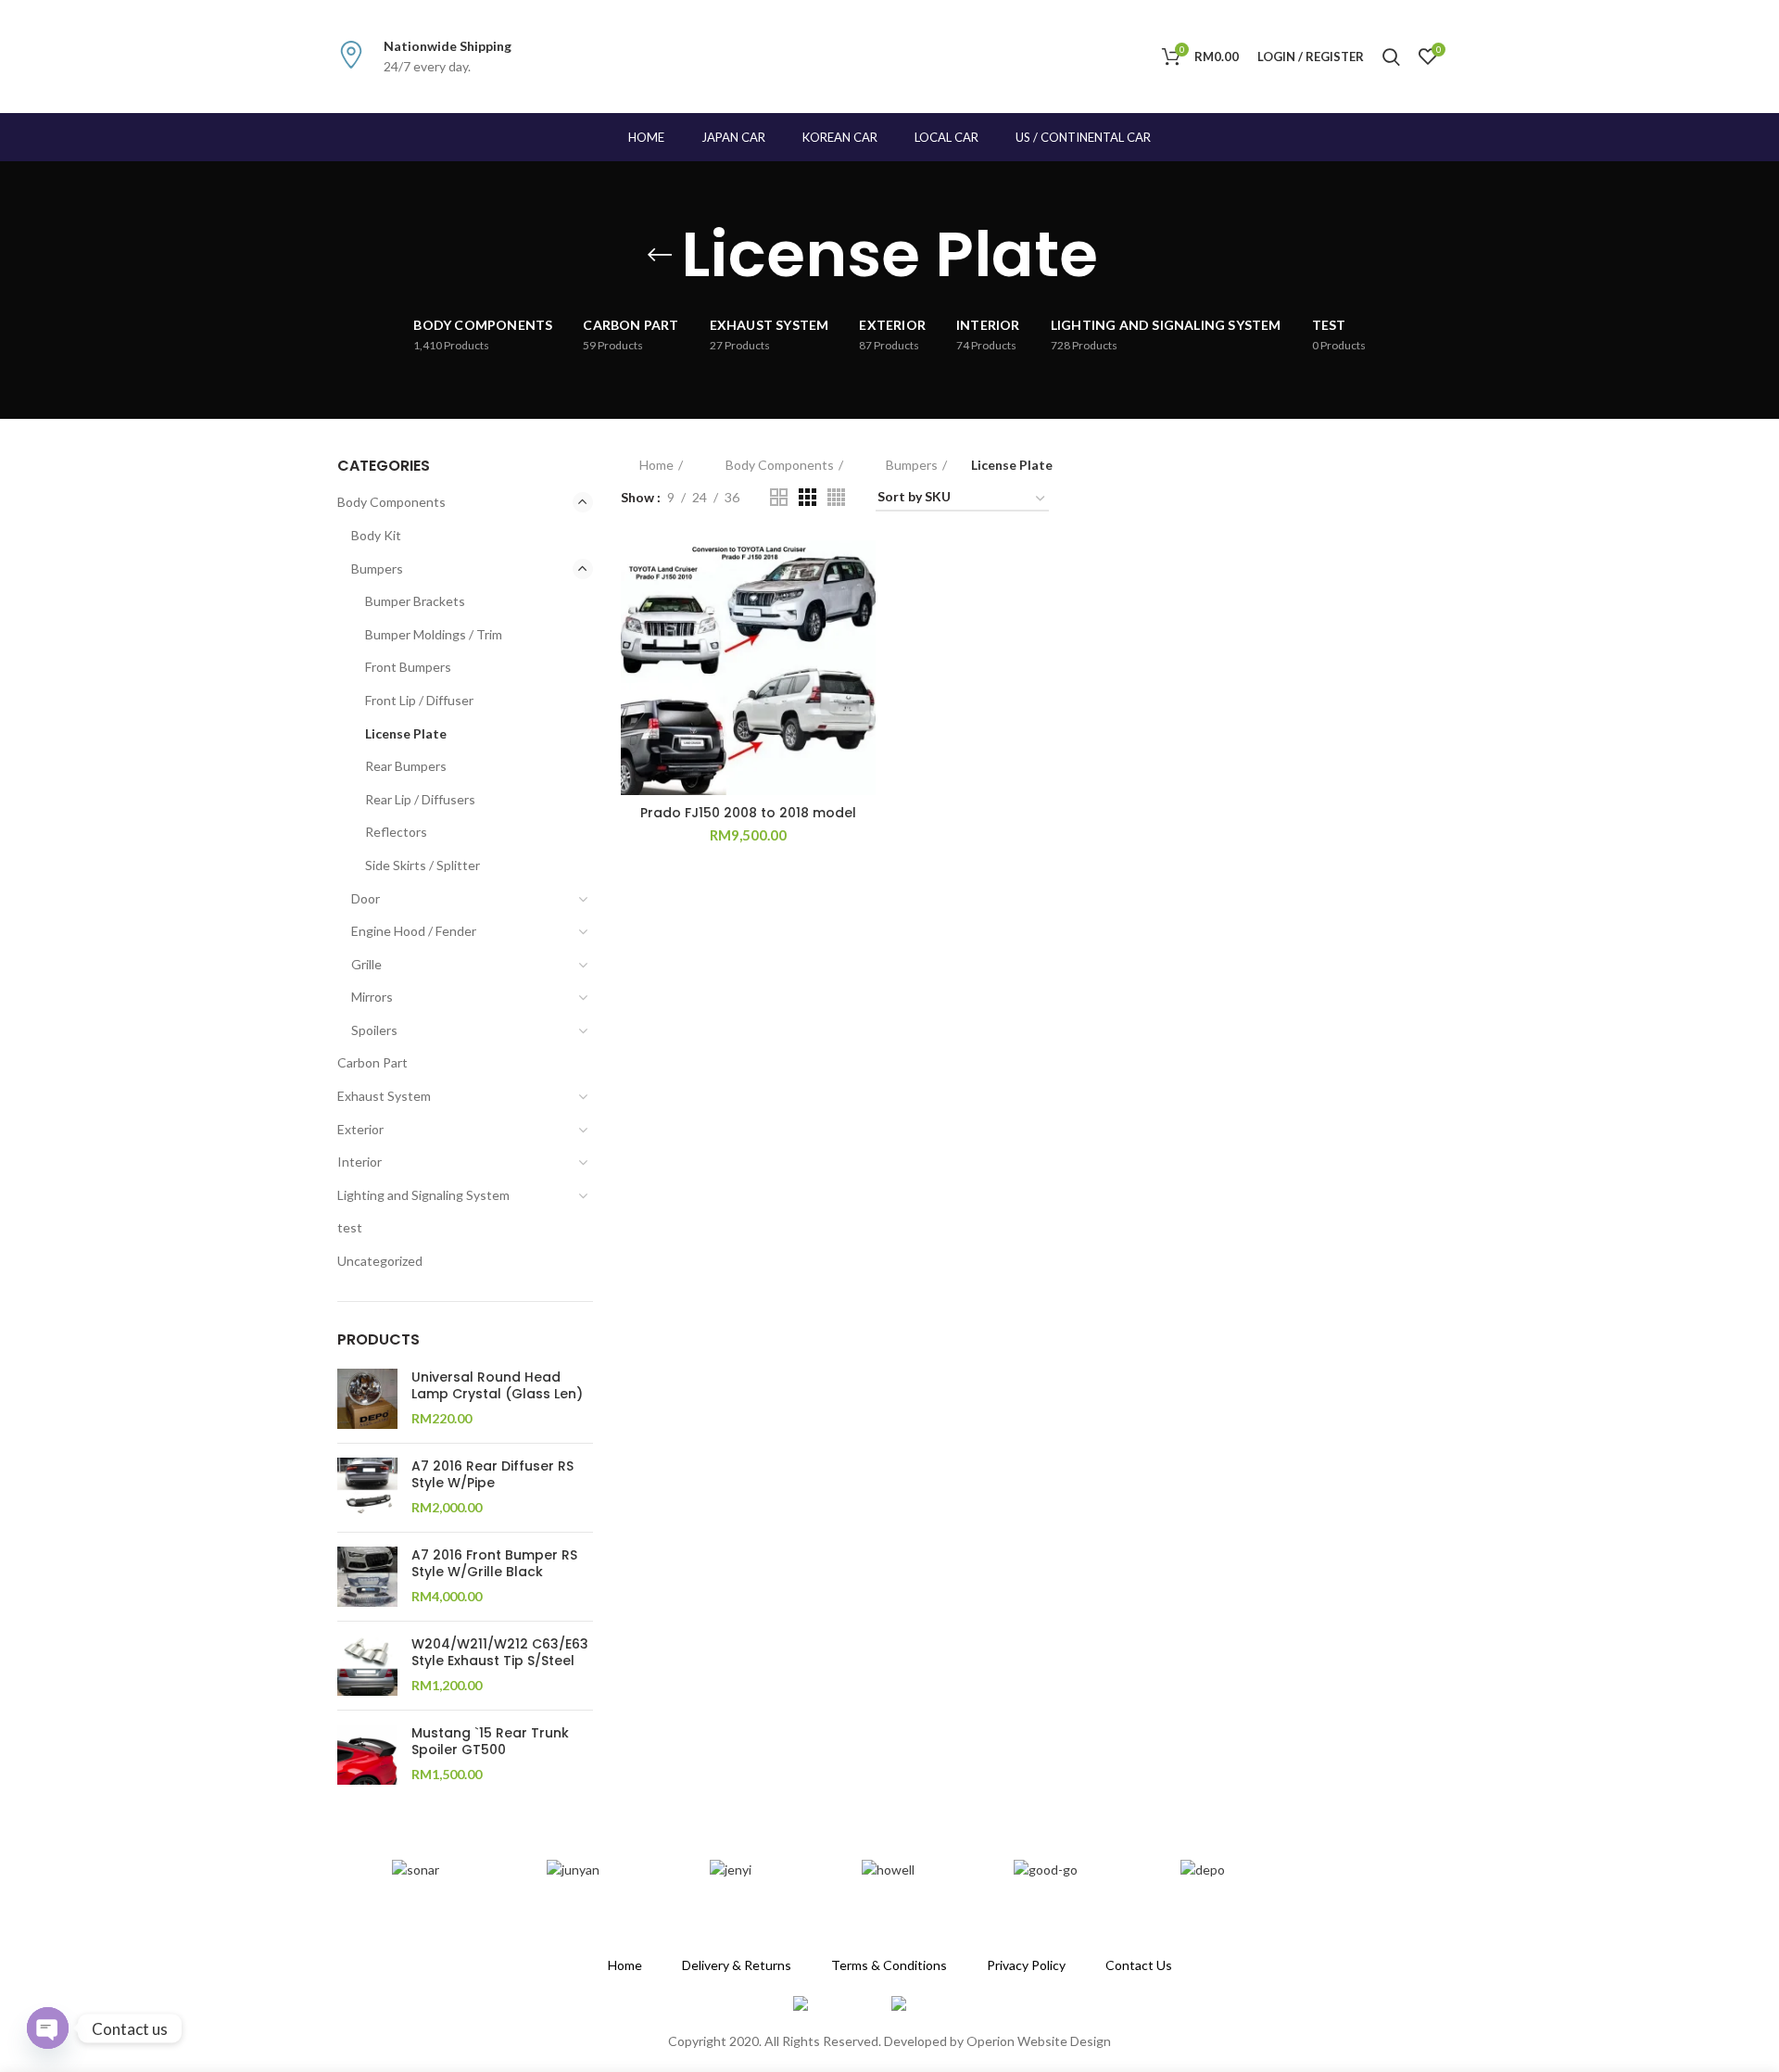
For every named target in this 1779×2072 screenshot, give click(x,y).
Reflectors (396, 832)
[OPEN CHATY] (48, 2028)
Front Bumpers (408, 667)
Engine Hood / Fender (414, 931)
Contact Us (1139, 1965)
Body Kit (376, 535)
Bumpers (377, 569)
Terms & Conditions (889, 1965)
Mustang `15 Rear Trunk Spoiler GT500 (490, 1741)
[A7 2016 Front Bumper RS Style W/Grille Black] (367, 1577)
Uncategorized (380, 1261)
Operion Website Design (1039, 2041)
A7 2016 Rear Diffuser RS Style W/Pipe (492, 1474)
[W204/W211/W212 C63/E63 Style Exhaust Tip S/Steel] (367, 1666)
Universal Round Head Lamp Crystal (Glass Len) (497, 1385)
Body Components (391, 502)
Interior (360, 1162)
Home (656, 465)
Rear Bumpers (406, 766)
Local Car (946, 137)
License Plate (406, 733)
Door (366, 898)
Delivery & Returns (737, 1965)
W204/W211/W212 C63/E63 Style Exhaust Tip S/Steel (500, 1652)
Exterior (360, 1129)
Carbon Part (372, 1062)
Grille (366, 964)
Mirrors (372, 997)
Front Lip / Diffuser (419, 700)
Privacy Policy (1026, 1965)
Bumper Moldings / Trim (434, 634)
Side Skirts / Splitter (423, 865)
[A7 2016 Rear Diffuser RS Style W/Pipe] (367, 1488)
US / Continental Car (1083, 137)
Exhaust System (384, 1096)
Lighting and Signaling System (423, 1195)
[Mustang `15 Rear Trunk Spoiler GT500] (367, 1755)
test (350, 1227)
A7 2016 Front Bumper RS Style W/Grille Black (494, 1563)
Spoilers (374, 1030)
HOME (646, 137)
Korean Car (840, 137)
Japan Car (733, 137)
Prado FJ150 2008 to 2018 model (748, 813)
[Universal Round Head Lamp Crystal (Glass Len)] (367, 1399)
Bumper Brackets (415, 601)
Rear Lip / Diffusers (420, 799)
